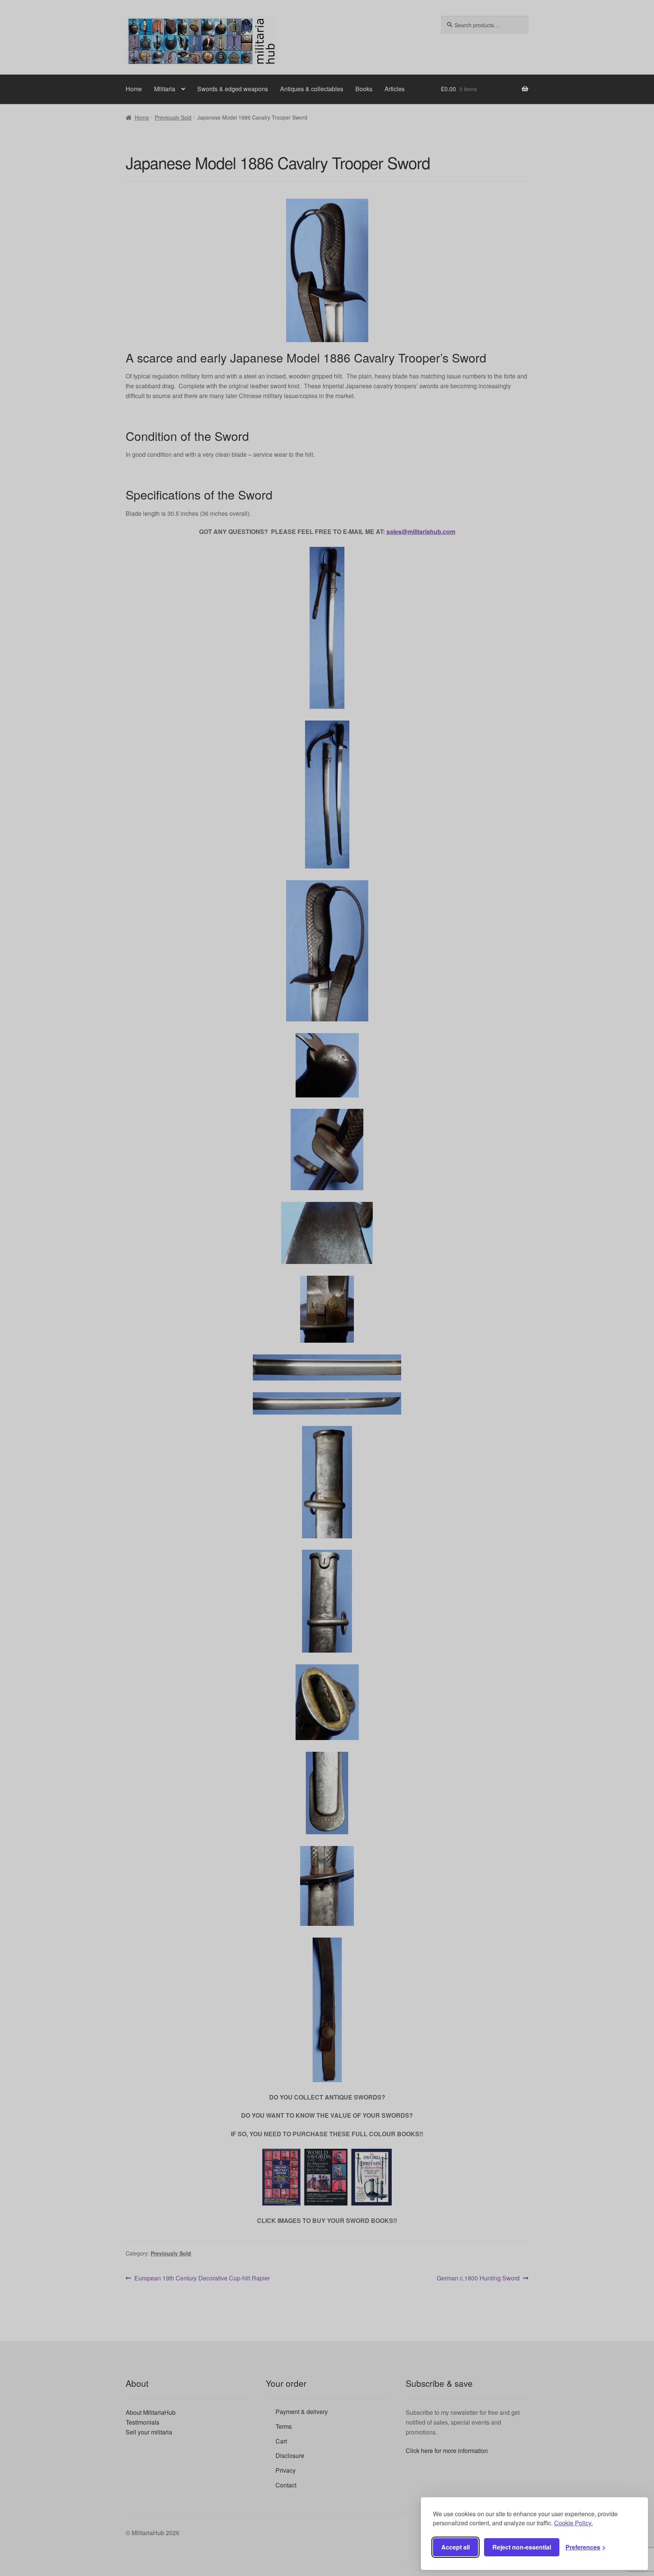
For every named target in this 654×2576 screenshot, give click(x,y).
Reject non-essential (522, 2547)
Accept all (455, 2547)
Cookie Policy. (573, 2523)
